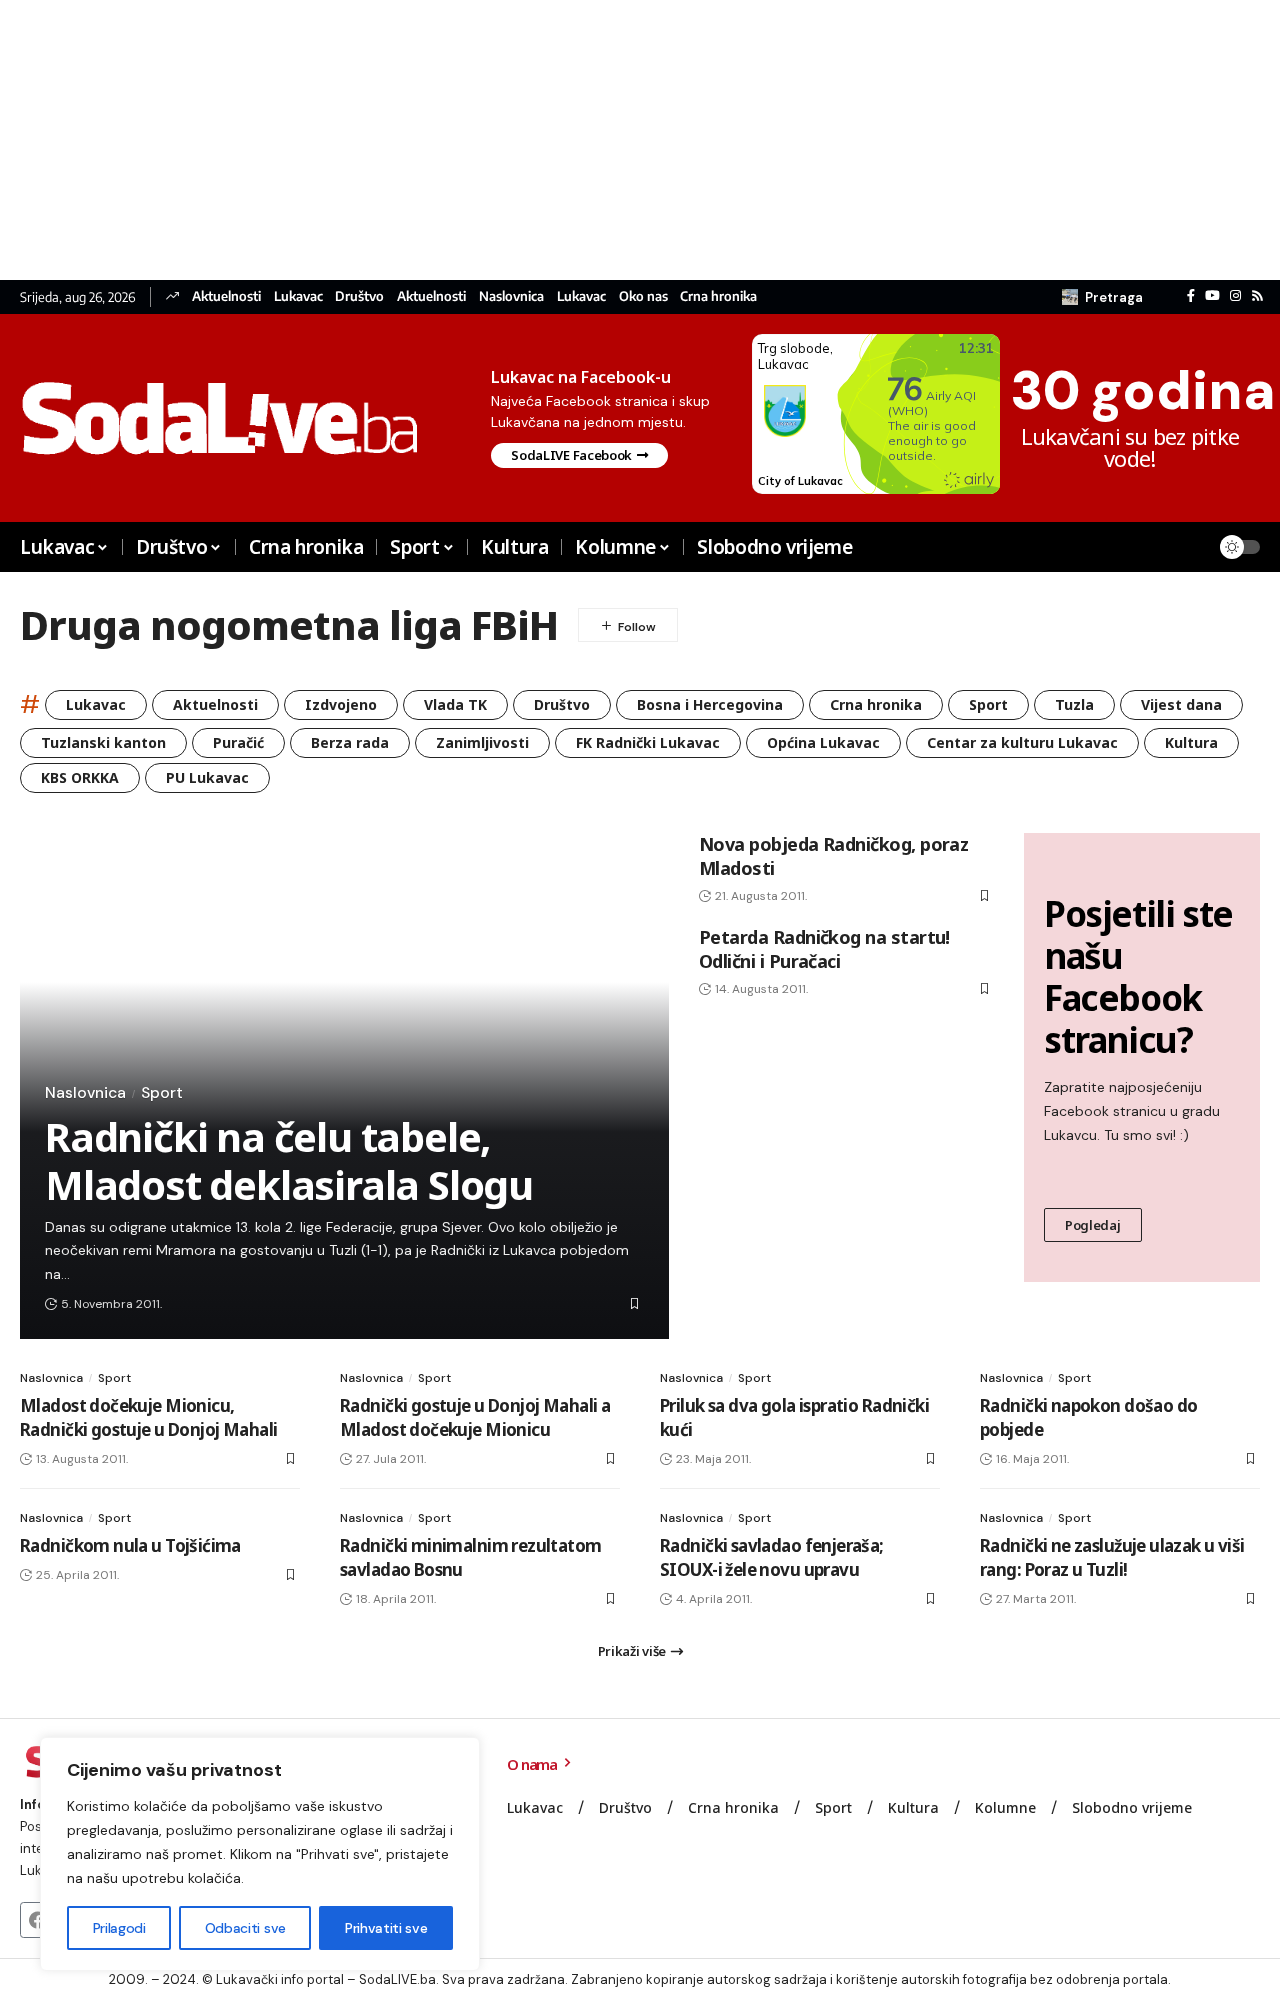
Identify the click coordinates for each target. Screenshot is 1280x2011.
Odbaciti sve (245, 1928)
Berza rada (350, 742)
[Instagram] (1235, 296)
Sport (988, 704)
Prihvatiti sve (386, 1928)
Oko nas (643, 296)
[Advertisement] (600, 140)
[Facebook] (1191, 296)
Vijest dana (1181, 704)
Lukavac (298, 296)
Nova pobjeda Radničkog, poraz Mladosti (833, 855)
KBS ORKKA (80, 777)
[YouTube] (1212, 296)
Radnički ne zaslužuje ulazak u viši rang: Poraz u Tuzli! (1112, 1557)
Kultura (1191, 742)
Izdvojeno (341, 704)
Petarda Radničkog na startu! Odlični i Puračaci (824, 948)
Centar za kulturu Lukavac (1022, 742)
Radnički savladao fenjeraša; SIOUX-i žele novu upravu (772, 1557)
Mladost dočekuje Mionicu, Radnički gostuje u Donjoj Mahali (148, 1417)
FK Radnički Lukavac (648, 742)
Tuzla (1074, 704)
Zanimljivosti (482, 742)
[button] (1102, 297)
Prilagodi (119, 1928)
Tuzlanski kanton (103, 742)
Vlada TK (455, 704)
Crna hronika (718, 296)
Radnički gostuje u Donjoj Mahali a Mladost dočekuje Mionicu (475, 1417)
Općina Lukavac (823, 742)
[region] (260, 1854)
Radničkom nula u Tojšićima (130, 1545)
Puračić (238, 742)
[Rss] (1257, 296)
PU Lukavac (207, 777)
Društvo (359, 296)
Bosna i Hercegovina (710, 704)
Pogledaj (1093, 1225)
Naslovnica (511, 296)
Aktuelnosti (226, 296)
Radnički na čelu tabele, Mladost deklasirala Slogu (289, 1160)
